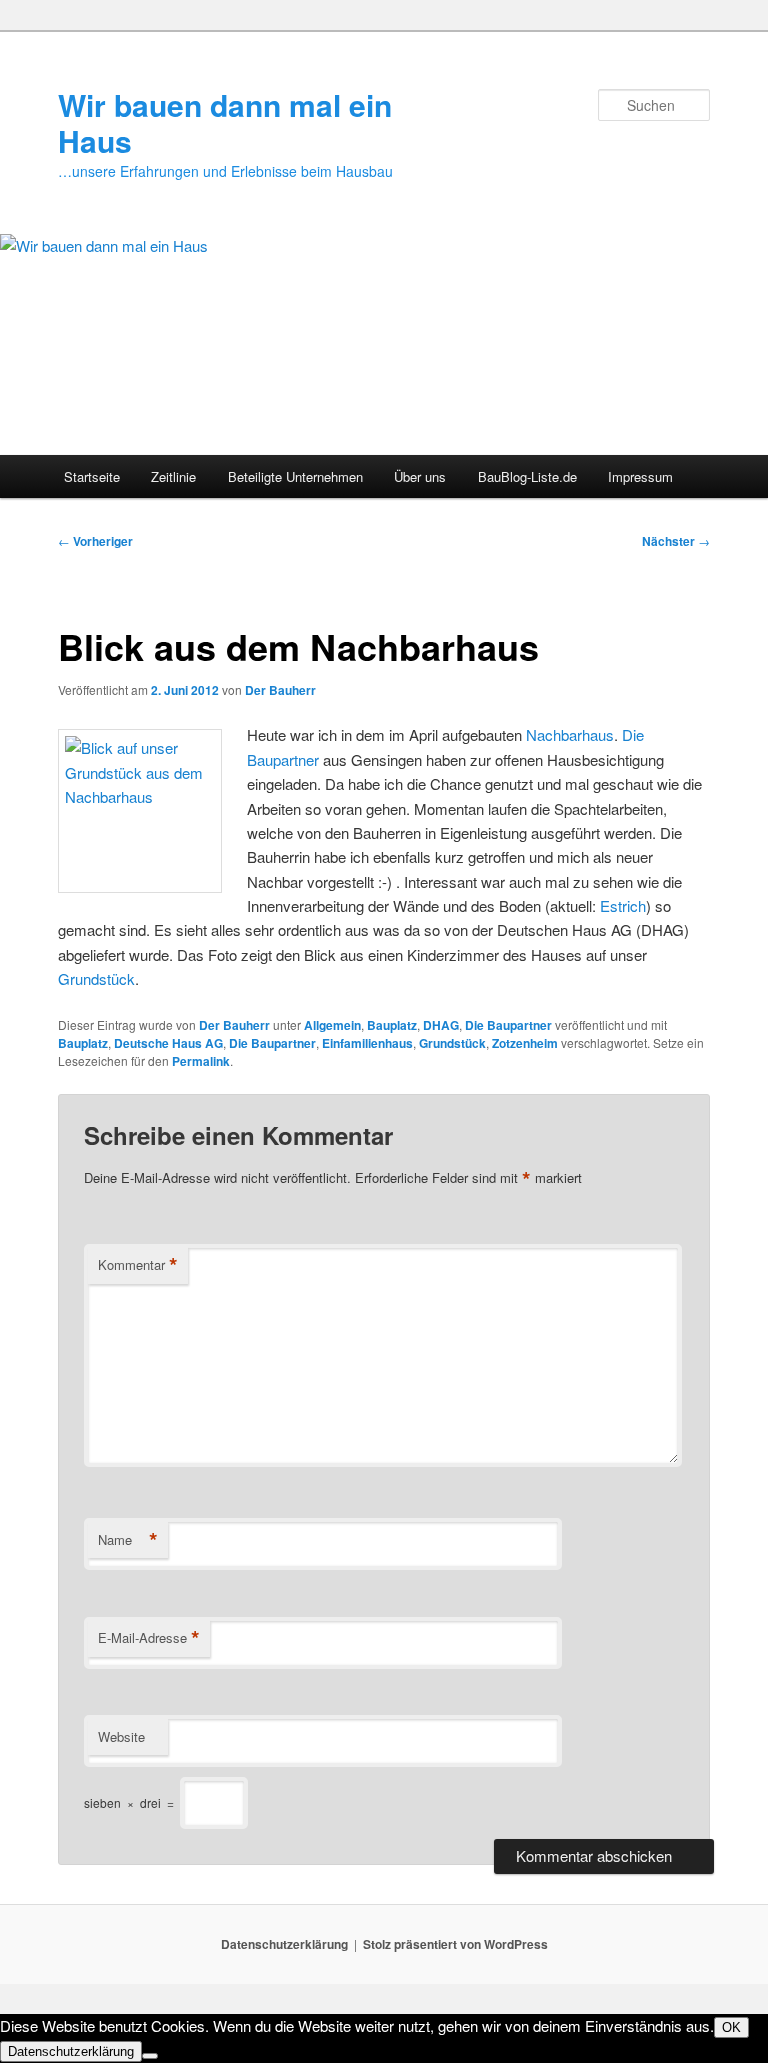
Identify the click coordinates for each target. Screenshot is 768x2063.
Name (128, 1540)
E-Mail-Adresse (149, 1638)
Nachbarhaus (570, 734)
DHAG (441, 1025)
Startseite (92, 476)
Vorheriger (95, 541)
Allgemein (332, 1025)
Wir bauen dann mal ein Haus (225, 122)
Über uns (420, 476)
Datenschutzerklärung (284, 1944)
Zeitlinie (173, 476)
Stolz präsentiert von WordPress (455, 1944)
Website (121, 1736)
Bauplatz (392, 1025)
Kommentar (138, 1265)
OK (731, 2027)
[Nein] (150, 2056)
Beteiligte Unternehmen (295, 476)
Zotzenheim (525, 1043)
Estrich (623, 905)
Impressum (640, 476)
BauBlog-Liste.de (527, 476)
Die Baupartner (508, 1025)
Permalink (201, 1061)
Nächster (676, 541)
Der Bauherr (280, 690)
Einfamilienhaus (367, 1043)
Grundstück (96, 978)
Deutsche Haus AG (168, 1043)
